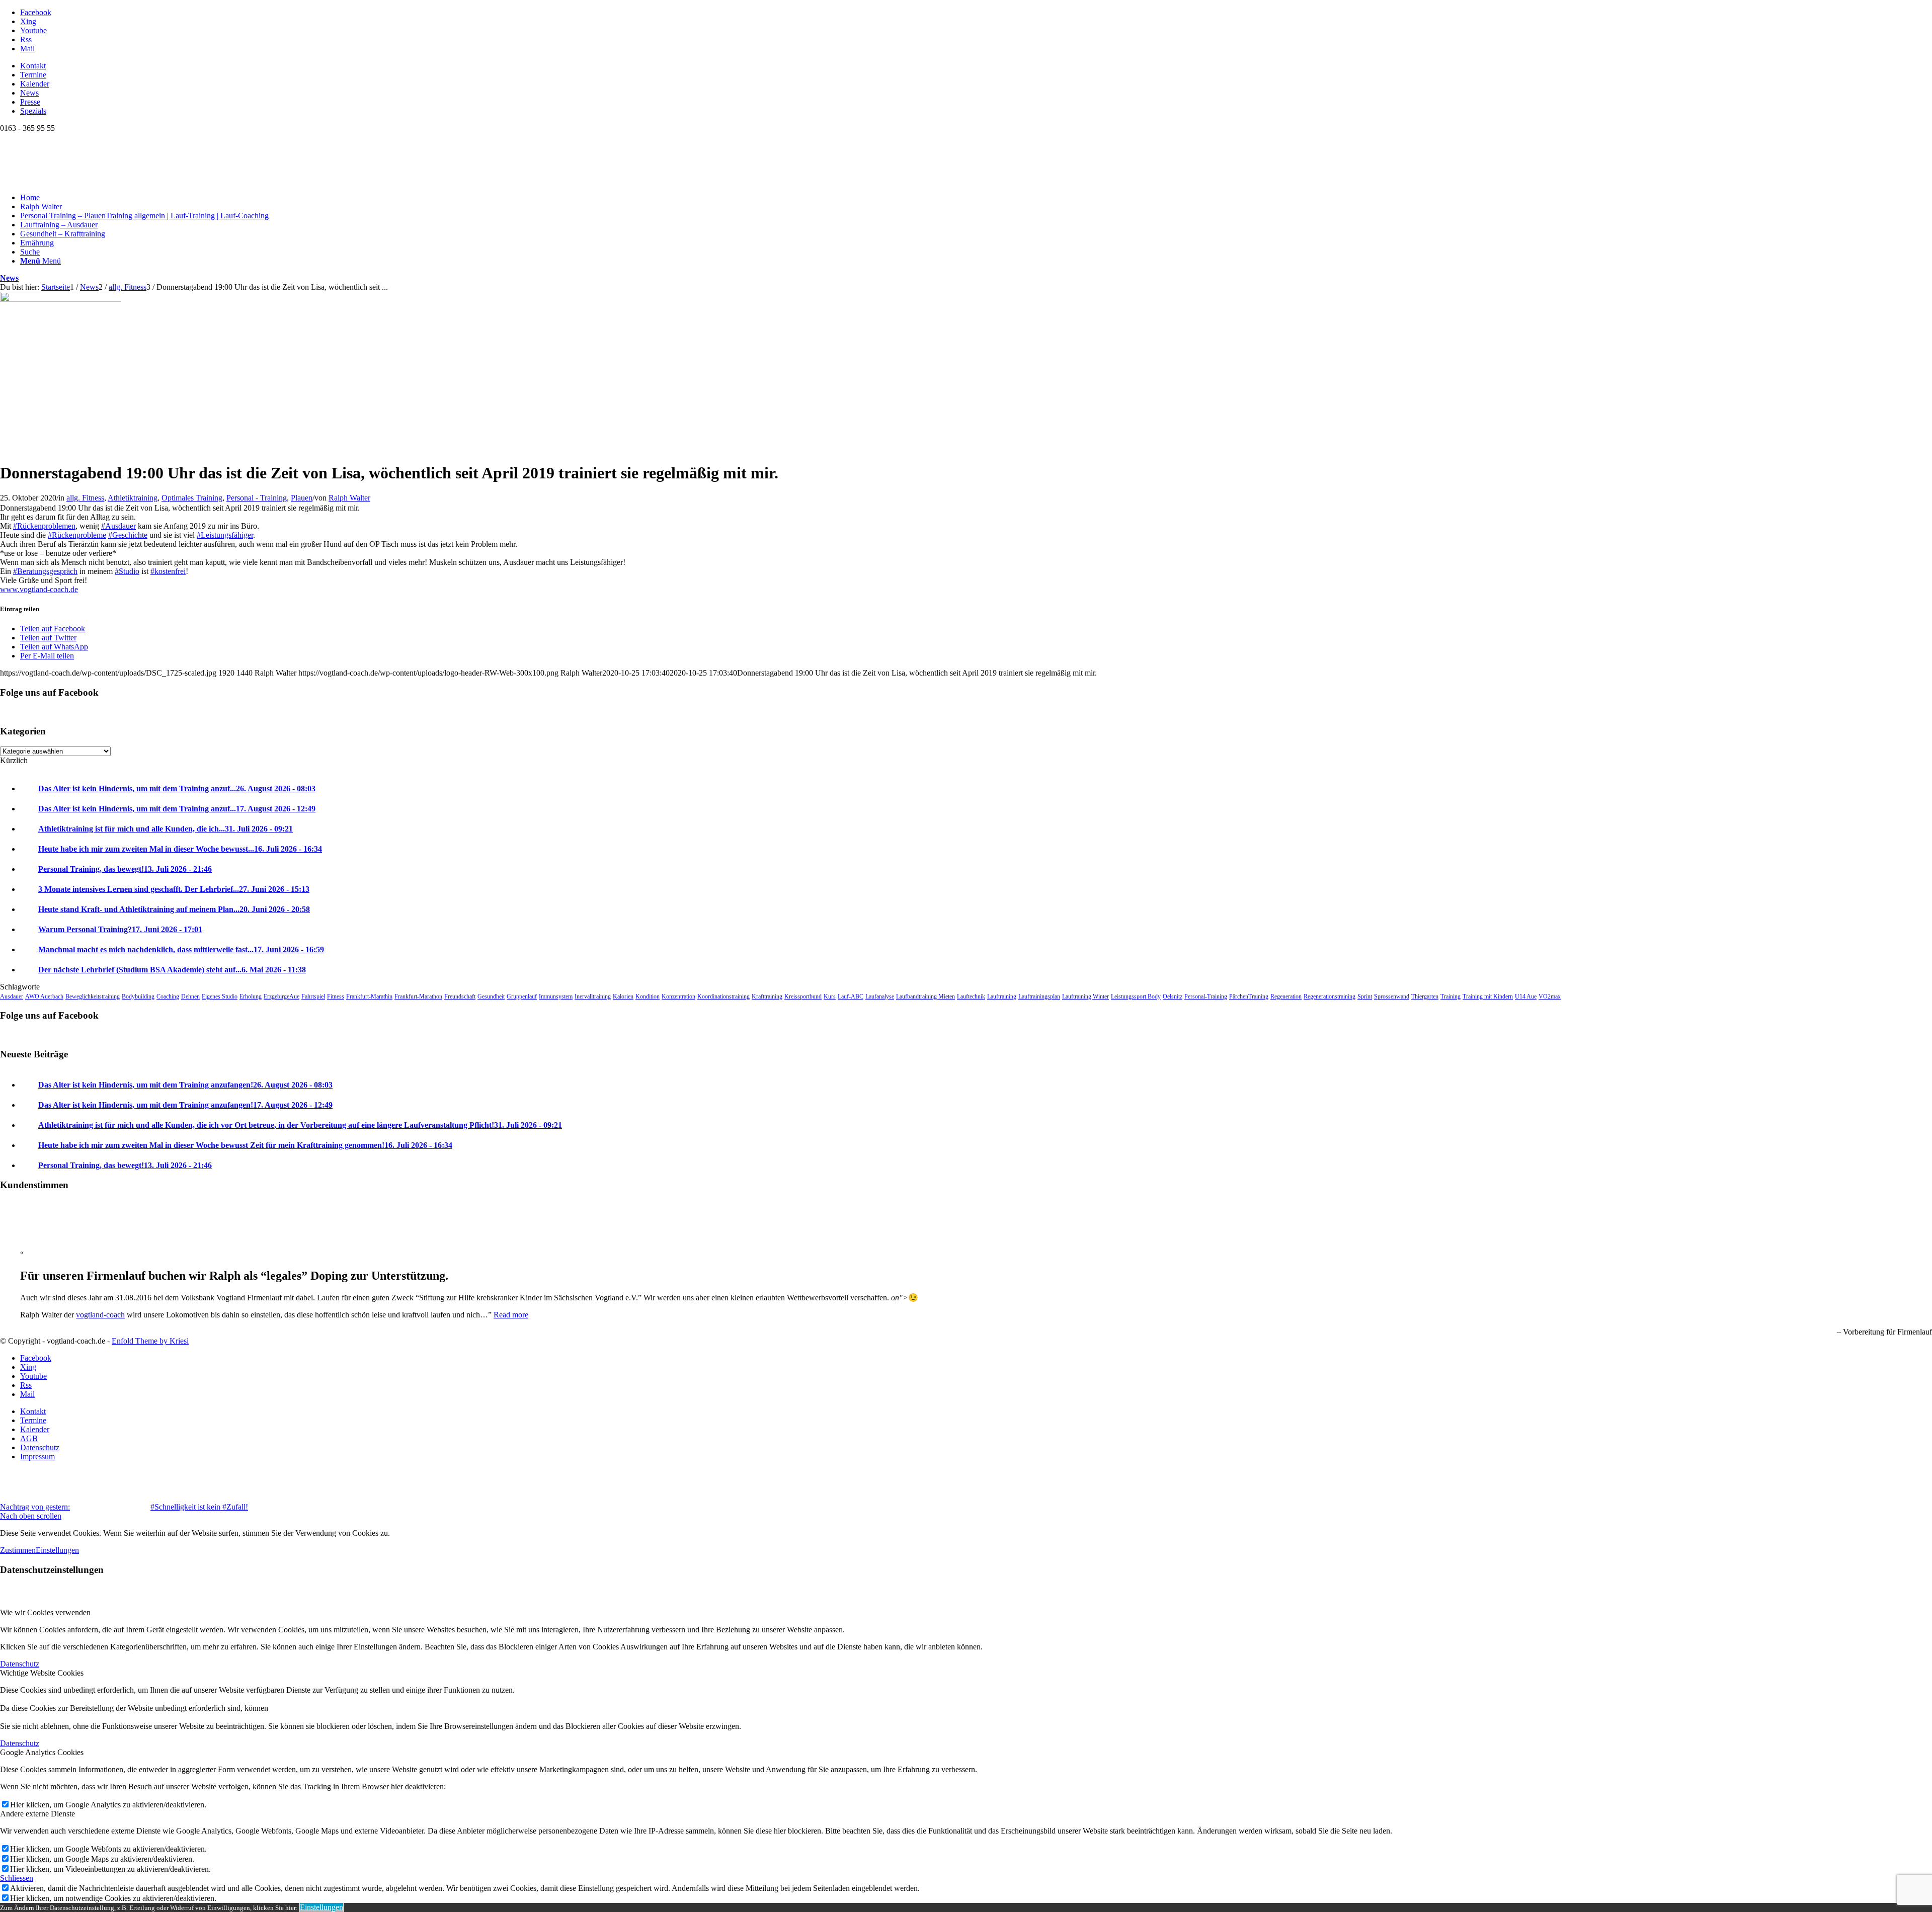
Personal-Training (1206, 996)
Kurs (830, 996)
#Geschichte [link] (128, 535)
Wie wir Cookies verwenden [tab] (45, 1612)
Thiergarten (1425, 996)
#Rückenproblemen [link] (44, 526)
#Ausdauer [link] (118, 526)
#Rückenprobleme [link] (77, 535)
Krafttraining (767, 996)
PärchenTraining (1249, 996)
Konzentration (678, 996)
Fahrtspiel (313, 996)
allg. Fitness (85, 498)
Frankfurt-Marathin (369, 996)
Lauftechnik (971, 996)
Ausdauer (12, 996)
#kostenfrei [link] (168, 571)
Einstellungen (57, 1550)
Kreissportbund (803, 996)
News (29, 93)
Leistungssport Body (1136, 996)
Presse (30, 102)
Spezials (33, 111)
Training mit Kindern (1488, 996)
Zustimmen (18, 1550)
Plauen (302, 498)
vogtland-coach (100, 1315)
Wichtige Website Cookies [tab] (42, 1673)
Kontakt (33, 66)
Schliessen (17, 1878)
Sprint (1365, 996)
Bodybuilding (138, 996)
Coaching (168, 996)
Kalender (35, 84)
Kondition (648, 996)
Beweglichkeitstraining (93, 996)
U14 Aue (1526, 996)
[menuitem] (976, 66)
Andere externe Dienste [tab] (37, 1814)
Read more (511, 1315)
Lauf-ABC (851, 996)
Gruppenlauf (522, 996)
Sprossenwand (1392, 996)
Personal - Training (257, 498)
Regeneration (1286, 996)
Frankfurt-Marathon (418, 996)
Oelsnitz (1173, 996)
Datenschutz (20, 1664)
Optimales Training (192, 498)
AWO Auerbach (44, 996)
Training (1451, 996)
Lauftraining (1002, 996)
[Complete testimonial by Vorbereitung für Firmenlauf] (20, 1237)
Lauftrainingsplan (1039, 996)
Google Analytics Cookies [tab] (42, 1752)
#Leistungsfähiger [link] (225, 535)
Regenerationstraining (1330, 996)
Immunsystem (556, 996)
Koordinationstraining (723, 996)
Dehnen (190, 996)
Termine (33, 75)
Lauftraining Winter (1085, 996)
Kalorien (623, 996)
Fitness (336, 996)
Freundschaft (460, 996)
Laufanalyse (880, 996)
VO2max (1550, 996)
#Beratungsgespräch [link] (45, 571)
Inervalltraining (593, 996)
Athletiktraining (133, 498)
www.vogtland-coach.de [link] (39, 589)
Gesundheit (491, 996)
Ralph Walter (349, 498)
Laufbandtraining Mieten (925, 996)
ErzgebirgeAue (281, 996)
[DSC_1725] (61, 299)
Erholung (251, 996)
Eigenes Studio (220, 996)
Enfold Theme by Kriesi (150, 1341)
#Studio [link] (127, 571)
